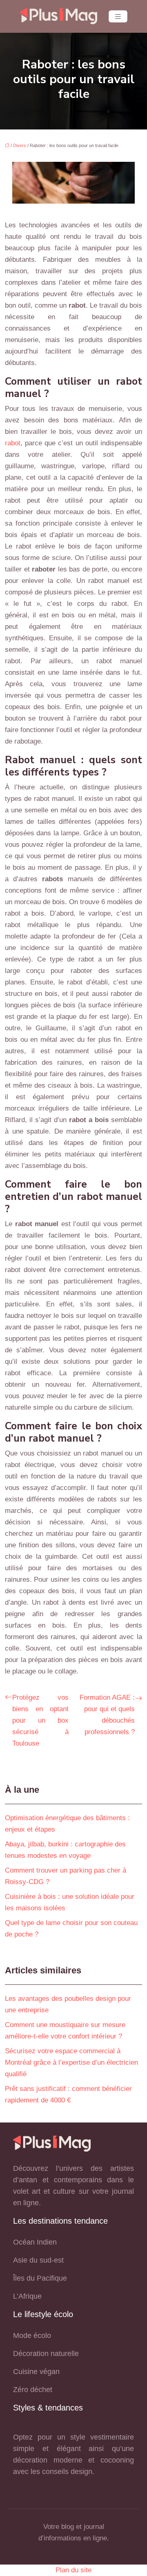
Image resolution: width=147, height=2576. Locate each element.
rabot (13, 443)
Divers (20, 145)
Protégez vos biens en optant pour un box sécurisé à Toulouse (40, 1720)
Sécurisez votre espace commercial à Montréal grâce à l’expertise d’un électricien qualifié (71, 2062)
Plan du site (73, 2570)
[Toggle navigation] (118, 17)
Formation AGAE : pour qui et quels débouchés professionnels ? (107, 1715)
